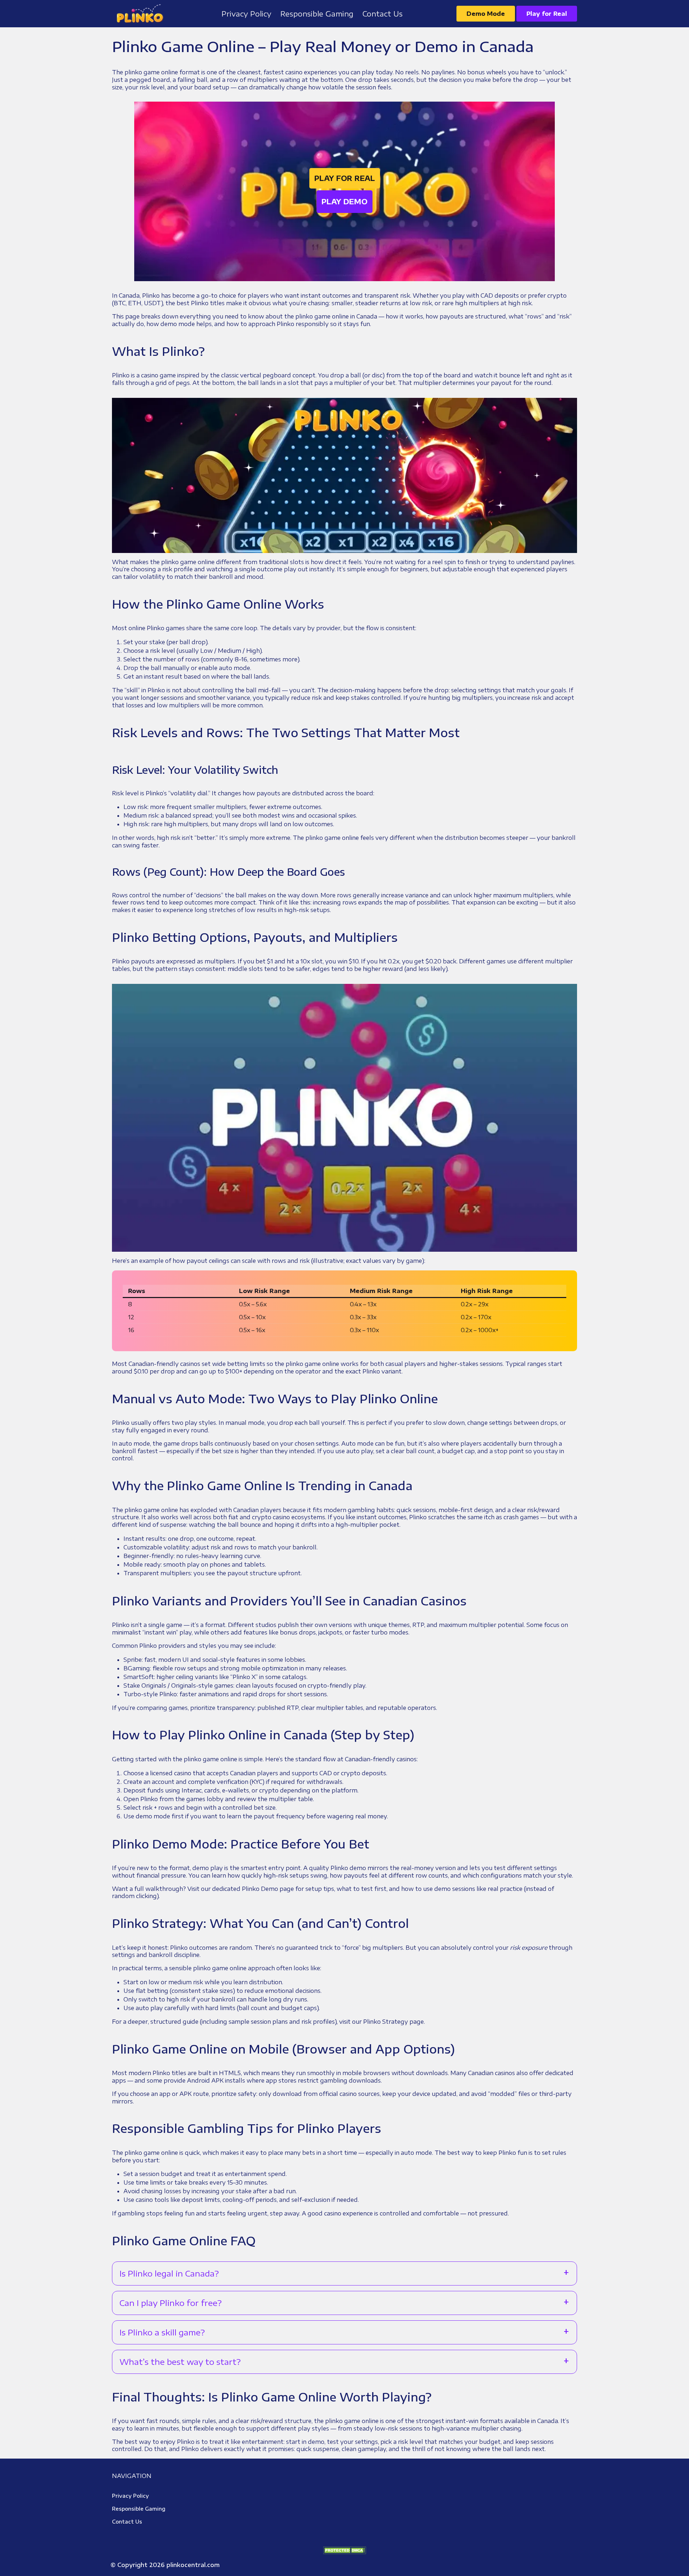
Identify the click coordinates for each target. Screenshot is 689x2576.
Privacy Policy (130, 2496)
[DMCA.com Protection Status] (344, 2550)
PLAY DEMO (344, 201)
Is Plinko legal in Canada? (169, 2273)
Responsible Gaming (139, 2509)
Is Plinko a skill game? (162, 2332)
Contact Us (127, 2522)
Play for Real (547, 14)
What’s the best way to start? (180, 2362)
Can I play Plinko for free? (171, 2303)
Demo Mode (486, 14)
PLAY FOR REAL (345, 178)
